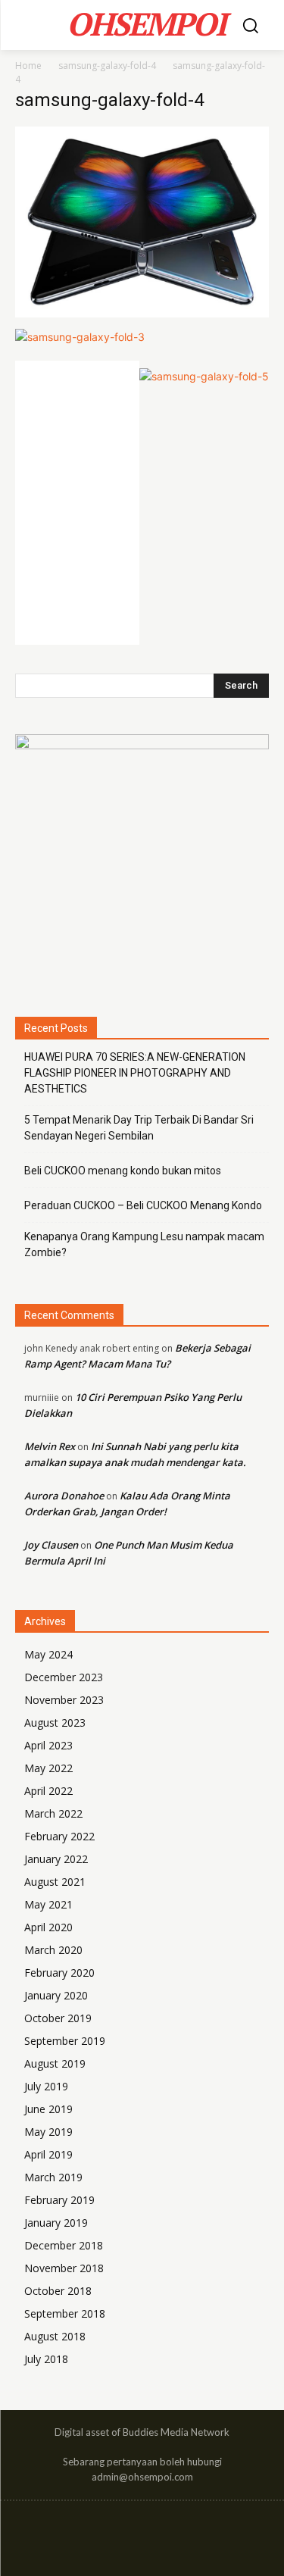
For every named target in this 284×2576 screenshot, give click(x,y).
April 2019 (48, 2154)
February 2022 (59, 1836)
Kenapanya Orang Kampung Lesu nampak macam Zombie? (144, 1244)
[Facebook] (112, 2531)
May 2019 (48, 2132)
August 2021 (55, 1882)
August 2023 (55, 1723)
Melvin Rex (50, 1446)
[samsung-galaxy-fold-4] (142, 313)
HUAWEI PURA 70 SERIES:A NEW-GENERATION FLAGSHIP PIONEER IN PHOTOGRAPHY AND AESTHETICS (135, 1073)
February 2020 (59, 1973)
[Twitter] (172, 2531)
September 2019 (65, 2041)
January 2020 (56, 1995)
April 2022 (48, 1791)
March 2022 (53, 1813)
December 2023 (64, 1677)
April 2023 (48, 1745)
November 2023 (64, 1700)
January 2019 (56, 2223)
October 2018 (58, 2291)
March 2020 (53, 1950)
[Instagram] (142, 2531)
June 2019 (48, 2109)
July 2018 (46, 2359)
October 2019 (58, 2018)
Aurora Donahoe (64, 1496)
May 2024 (48, 1654)
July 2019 (46, 2086)
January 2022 (56, 1859)
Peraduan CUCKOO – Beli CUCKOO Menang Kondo (143, 1205)
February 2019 (59, 2200)
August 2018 (55, 2336)
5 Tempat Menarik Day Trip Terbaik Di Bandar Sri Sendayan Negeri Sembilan (139, 1128)
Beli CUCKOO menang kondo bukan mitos (123, 1171)
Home (28, 66)
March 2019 (53, 2177)
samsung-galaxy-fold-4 (107, 66)
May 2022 (48, 1768)
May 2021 (48, 1904)
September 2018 (65, 2313)
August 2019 (55, 2063)
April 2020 (48, 1927)
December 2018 (64, 2245)
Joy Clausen (51, 1545)
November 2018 (64, 2268)
